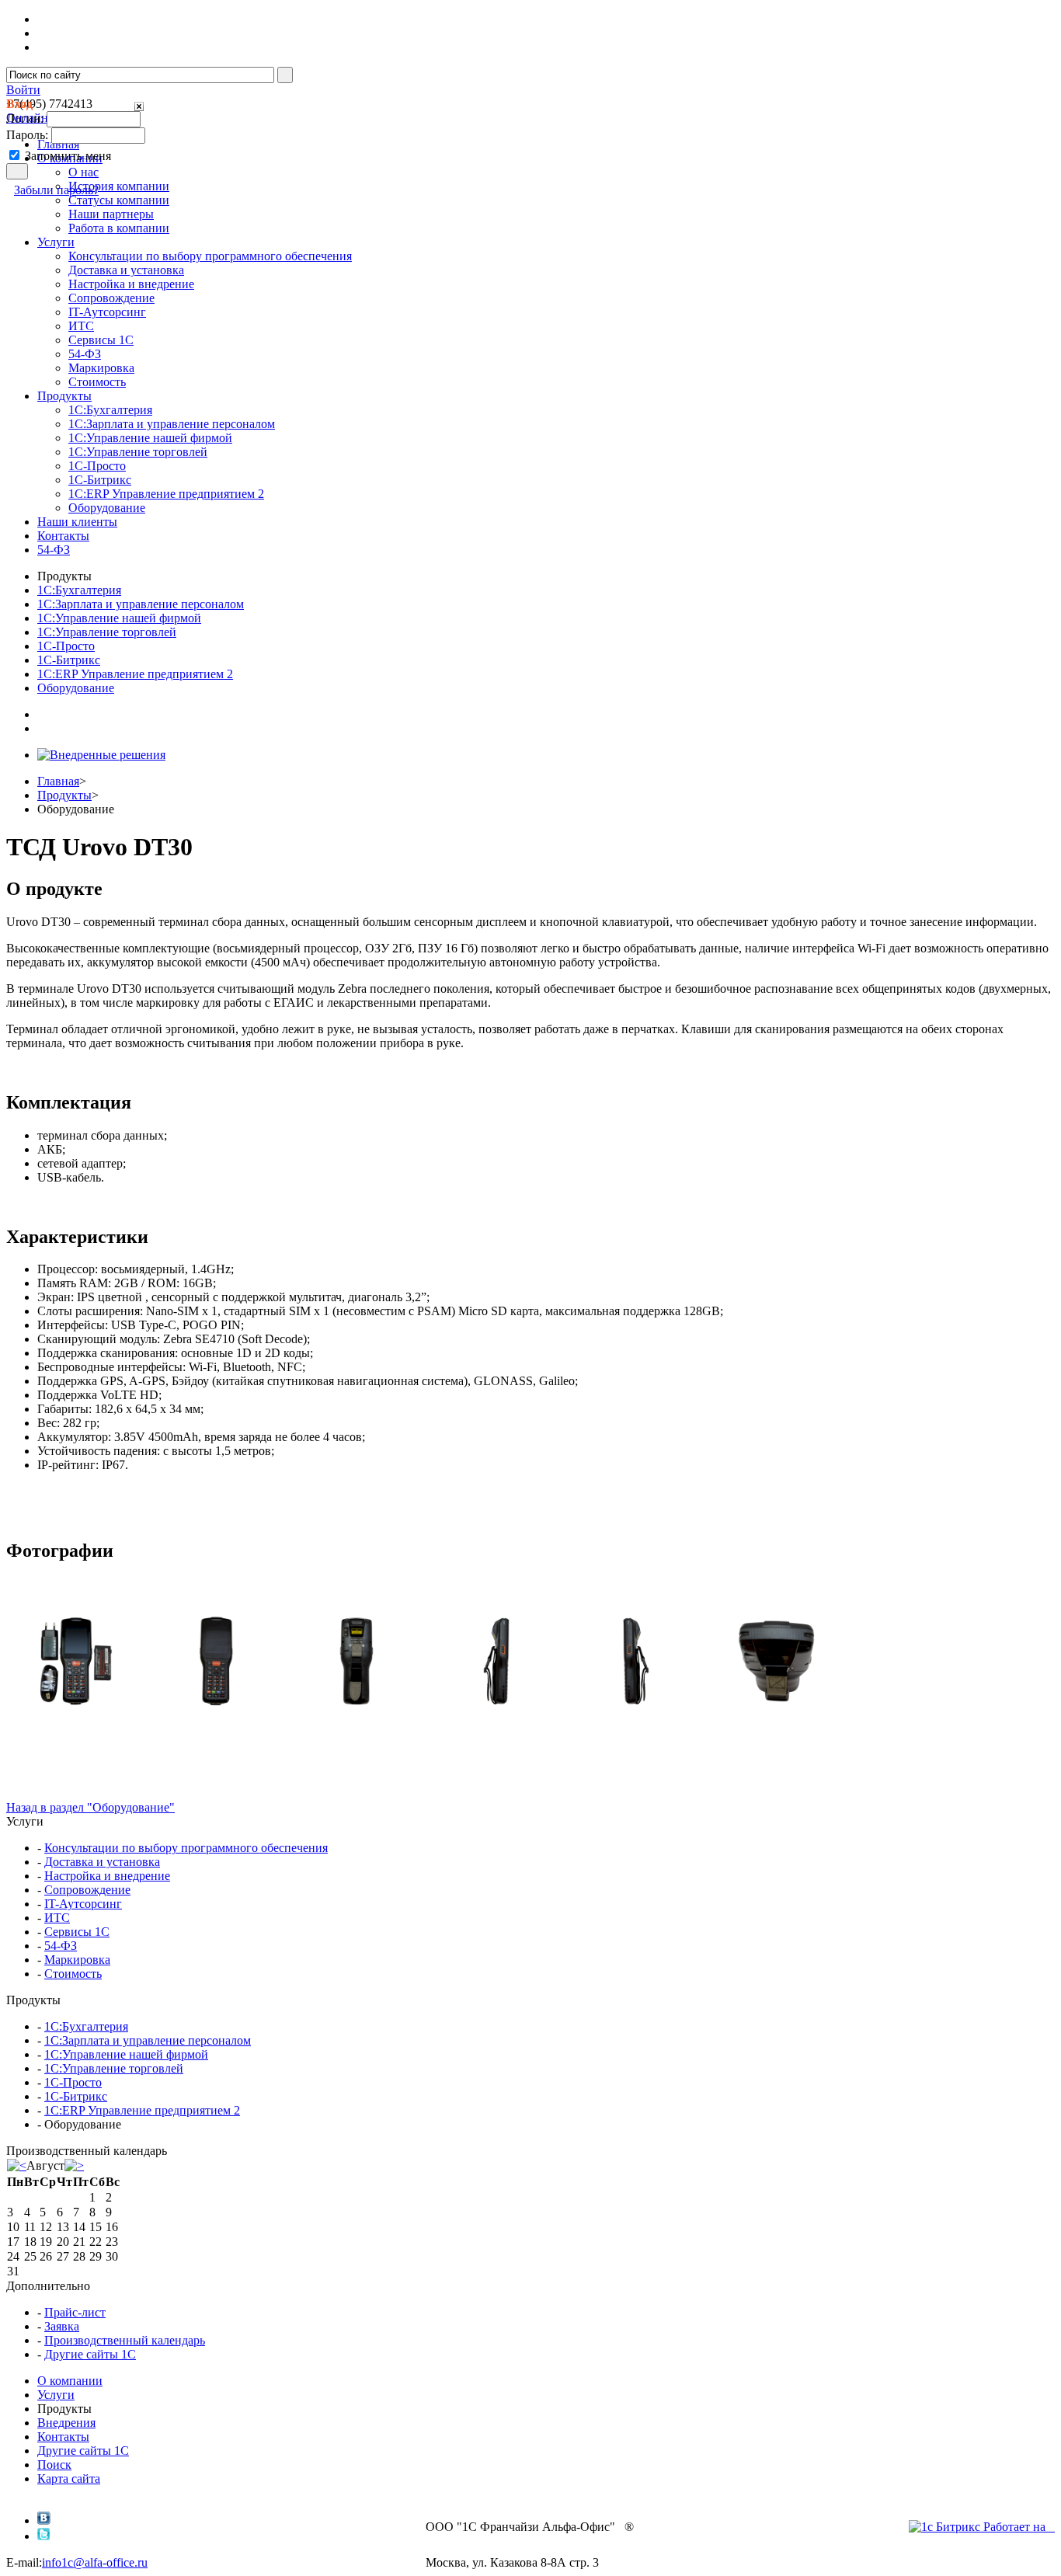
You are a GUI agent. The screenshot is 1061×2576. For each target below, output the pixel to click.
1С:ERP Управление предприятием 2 (166, 494)
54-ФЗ (85, 354)
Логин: (25, 118)
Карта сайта (69, 2479)
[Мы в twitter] (44, 2536)
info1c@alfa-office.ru (95, 2562)
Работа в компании (119, 228)
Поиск (54, 2465)
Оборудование (107, 508)
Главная (58, 781)
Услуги (56, 2395)
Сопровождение (111, 298)
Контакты (63, 2437)
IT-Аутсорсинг (107, 312)
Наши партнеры (111, 214)
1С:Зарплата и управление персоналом (172, 424)
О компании (70, 2381)
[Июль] (17, 2165)
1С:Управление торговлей (138, 452)
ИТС (81, 326)
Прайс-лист (75, 2312)
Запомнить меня (68, 156)
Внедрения (66, 2423)
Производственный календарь (125, 2340)
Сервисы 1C (101, 340)
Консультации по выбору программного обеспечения (210, 256)
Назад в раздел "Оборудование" (90, 1807)
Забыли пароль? (56, 190)
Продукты (64, 795)
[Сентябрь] (74, 2165)
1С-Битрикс (100, 480)
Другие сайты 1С (90, 2354)
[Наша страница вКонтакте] (44, 2520)
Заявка (62, 2326)
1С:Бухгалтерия (110, 410)
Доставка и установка (126, 270)
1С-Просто (97, 466)
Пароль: (27, 135)
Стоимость (97, 382)
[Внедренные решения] (101, 755)
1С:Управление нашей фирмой (150, 438)
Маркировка (101, 368)
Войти (23, 90)
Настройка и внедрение (131, 284)
